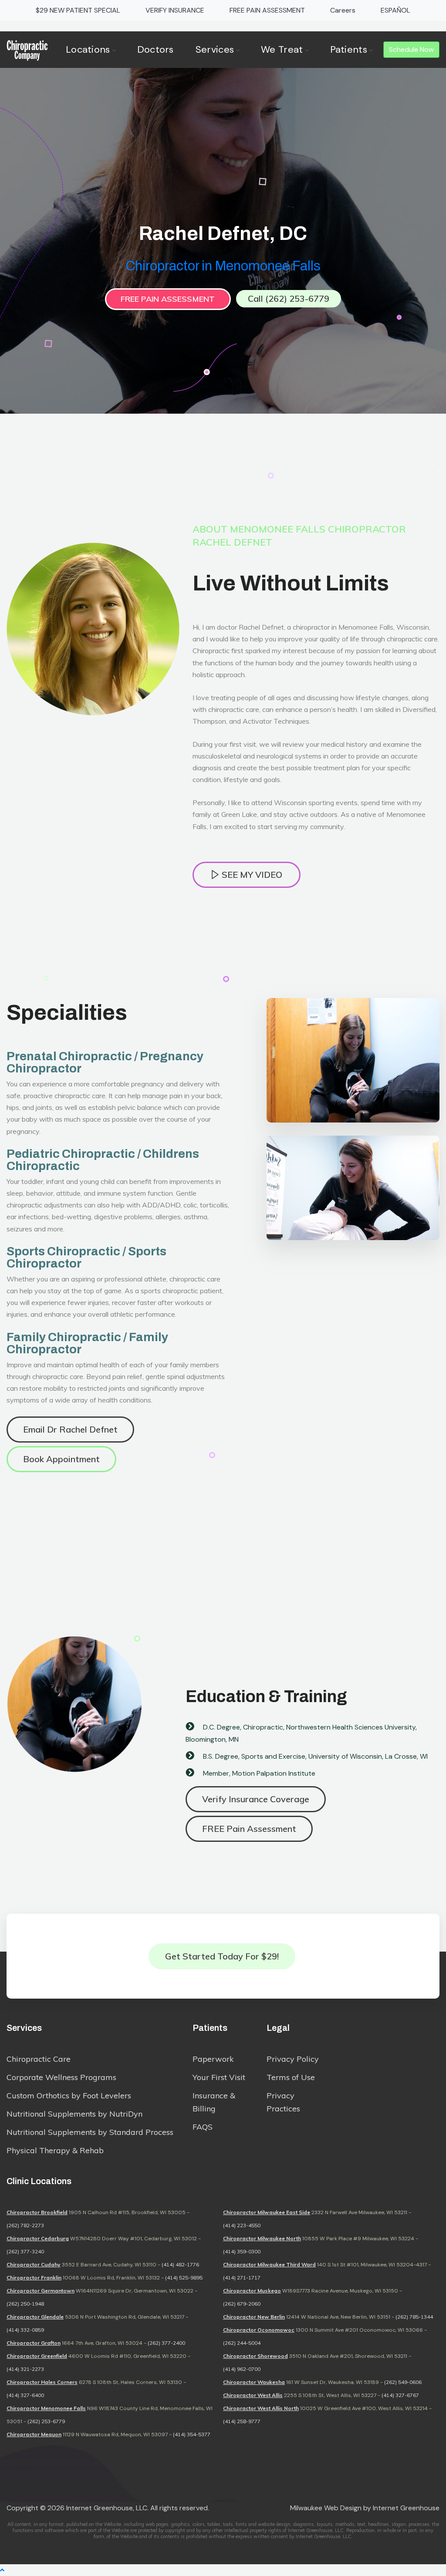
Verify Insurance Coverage (256, 1799)
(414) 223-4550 (242, 2225)
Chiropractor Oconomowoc (259, 2330)
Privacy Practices (283, 2102)
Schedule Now (411, 49)
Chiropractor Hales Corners (42, 2382)
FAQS (203, 2127)
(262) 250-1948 (25, 2304)
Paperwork (213, 2059)
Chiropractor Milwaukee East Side (267, 2212)
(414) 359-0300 (242, 2251)
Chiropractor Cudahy (34, 2264)
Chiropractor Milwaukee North (262, 2238)
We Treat (282, 49)
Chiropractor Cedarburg (38, 2238)
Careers (343, 10)
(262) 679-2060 (242, 2304)
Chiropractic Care (39, 2059)
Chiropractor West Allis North (261, 2408)
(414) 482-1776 (180, 2264)
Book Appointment (61, 1459)
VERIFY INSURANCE (175, 10)
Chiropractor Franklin (34, 2278)
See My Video (251, 875)
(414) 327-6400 (25, 2395)
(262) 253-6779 (46, 2421)
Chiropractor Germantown (41, 2291)
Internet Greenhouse (406, 2508)
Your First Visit (219, 2077)
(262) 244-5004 (242, 2343)
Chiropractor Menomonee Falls (46, 2408)
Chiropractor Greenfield (37, 2356)
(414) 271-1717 (242, 2278)
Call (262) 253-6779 (289, 298)
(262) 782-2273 (25, 2225)
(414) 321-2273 (25, 2369)
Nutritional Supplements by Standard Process (90, 2132)
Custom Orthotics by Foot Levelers (69, 2096)
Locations (88, 49)
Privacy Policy (293, 2059)
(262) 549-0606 (403, 2382)
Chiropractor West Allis (253, 2395)
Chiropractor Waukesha (254, 2382)
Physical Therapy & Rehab (55, 2150)
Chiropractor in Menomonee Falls (223, 266)
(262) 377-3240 (25, 2251)
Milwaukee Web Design (326, 2508)
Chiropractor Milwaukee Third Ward (269, 2264)
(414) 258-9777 (242, 2421)
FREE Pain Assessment (168, 299)
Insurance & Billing (214, 2102)
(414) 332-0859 (25, 2330)
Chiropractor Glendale (35, 2317)
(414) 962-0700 (242, 2369)
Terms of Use (291, 2077)
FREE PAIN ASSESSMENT (267, 10)
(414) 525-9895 (184, 2278)
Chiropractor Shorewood (255, 2356)
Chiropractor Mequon (34, 2434)
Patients (349, 49)
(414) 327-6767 (400, 2395)
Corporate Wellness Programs (61, 2077)
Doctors (155, 49)
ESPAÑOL (395, 10)
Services (215, 49)
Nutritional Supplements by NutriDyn (74, 2114)
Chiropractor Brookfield (37, 2212)
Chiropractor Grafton (34, 2343)
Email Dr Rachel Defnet (70, 1429)
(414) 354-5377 (192, 2434)
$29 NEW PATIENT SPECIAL (78, 10)
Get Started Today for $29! (222, 1956)
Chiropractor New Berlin (254, 2317)
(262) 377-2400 (166, 2343)
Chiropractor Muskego (252, 2291)
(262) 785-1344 (414, 2317)
